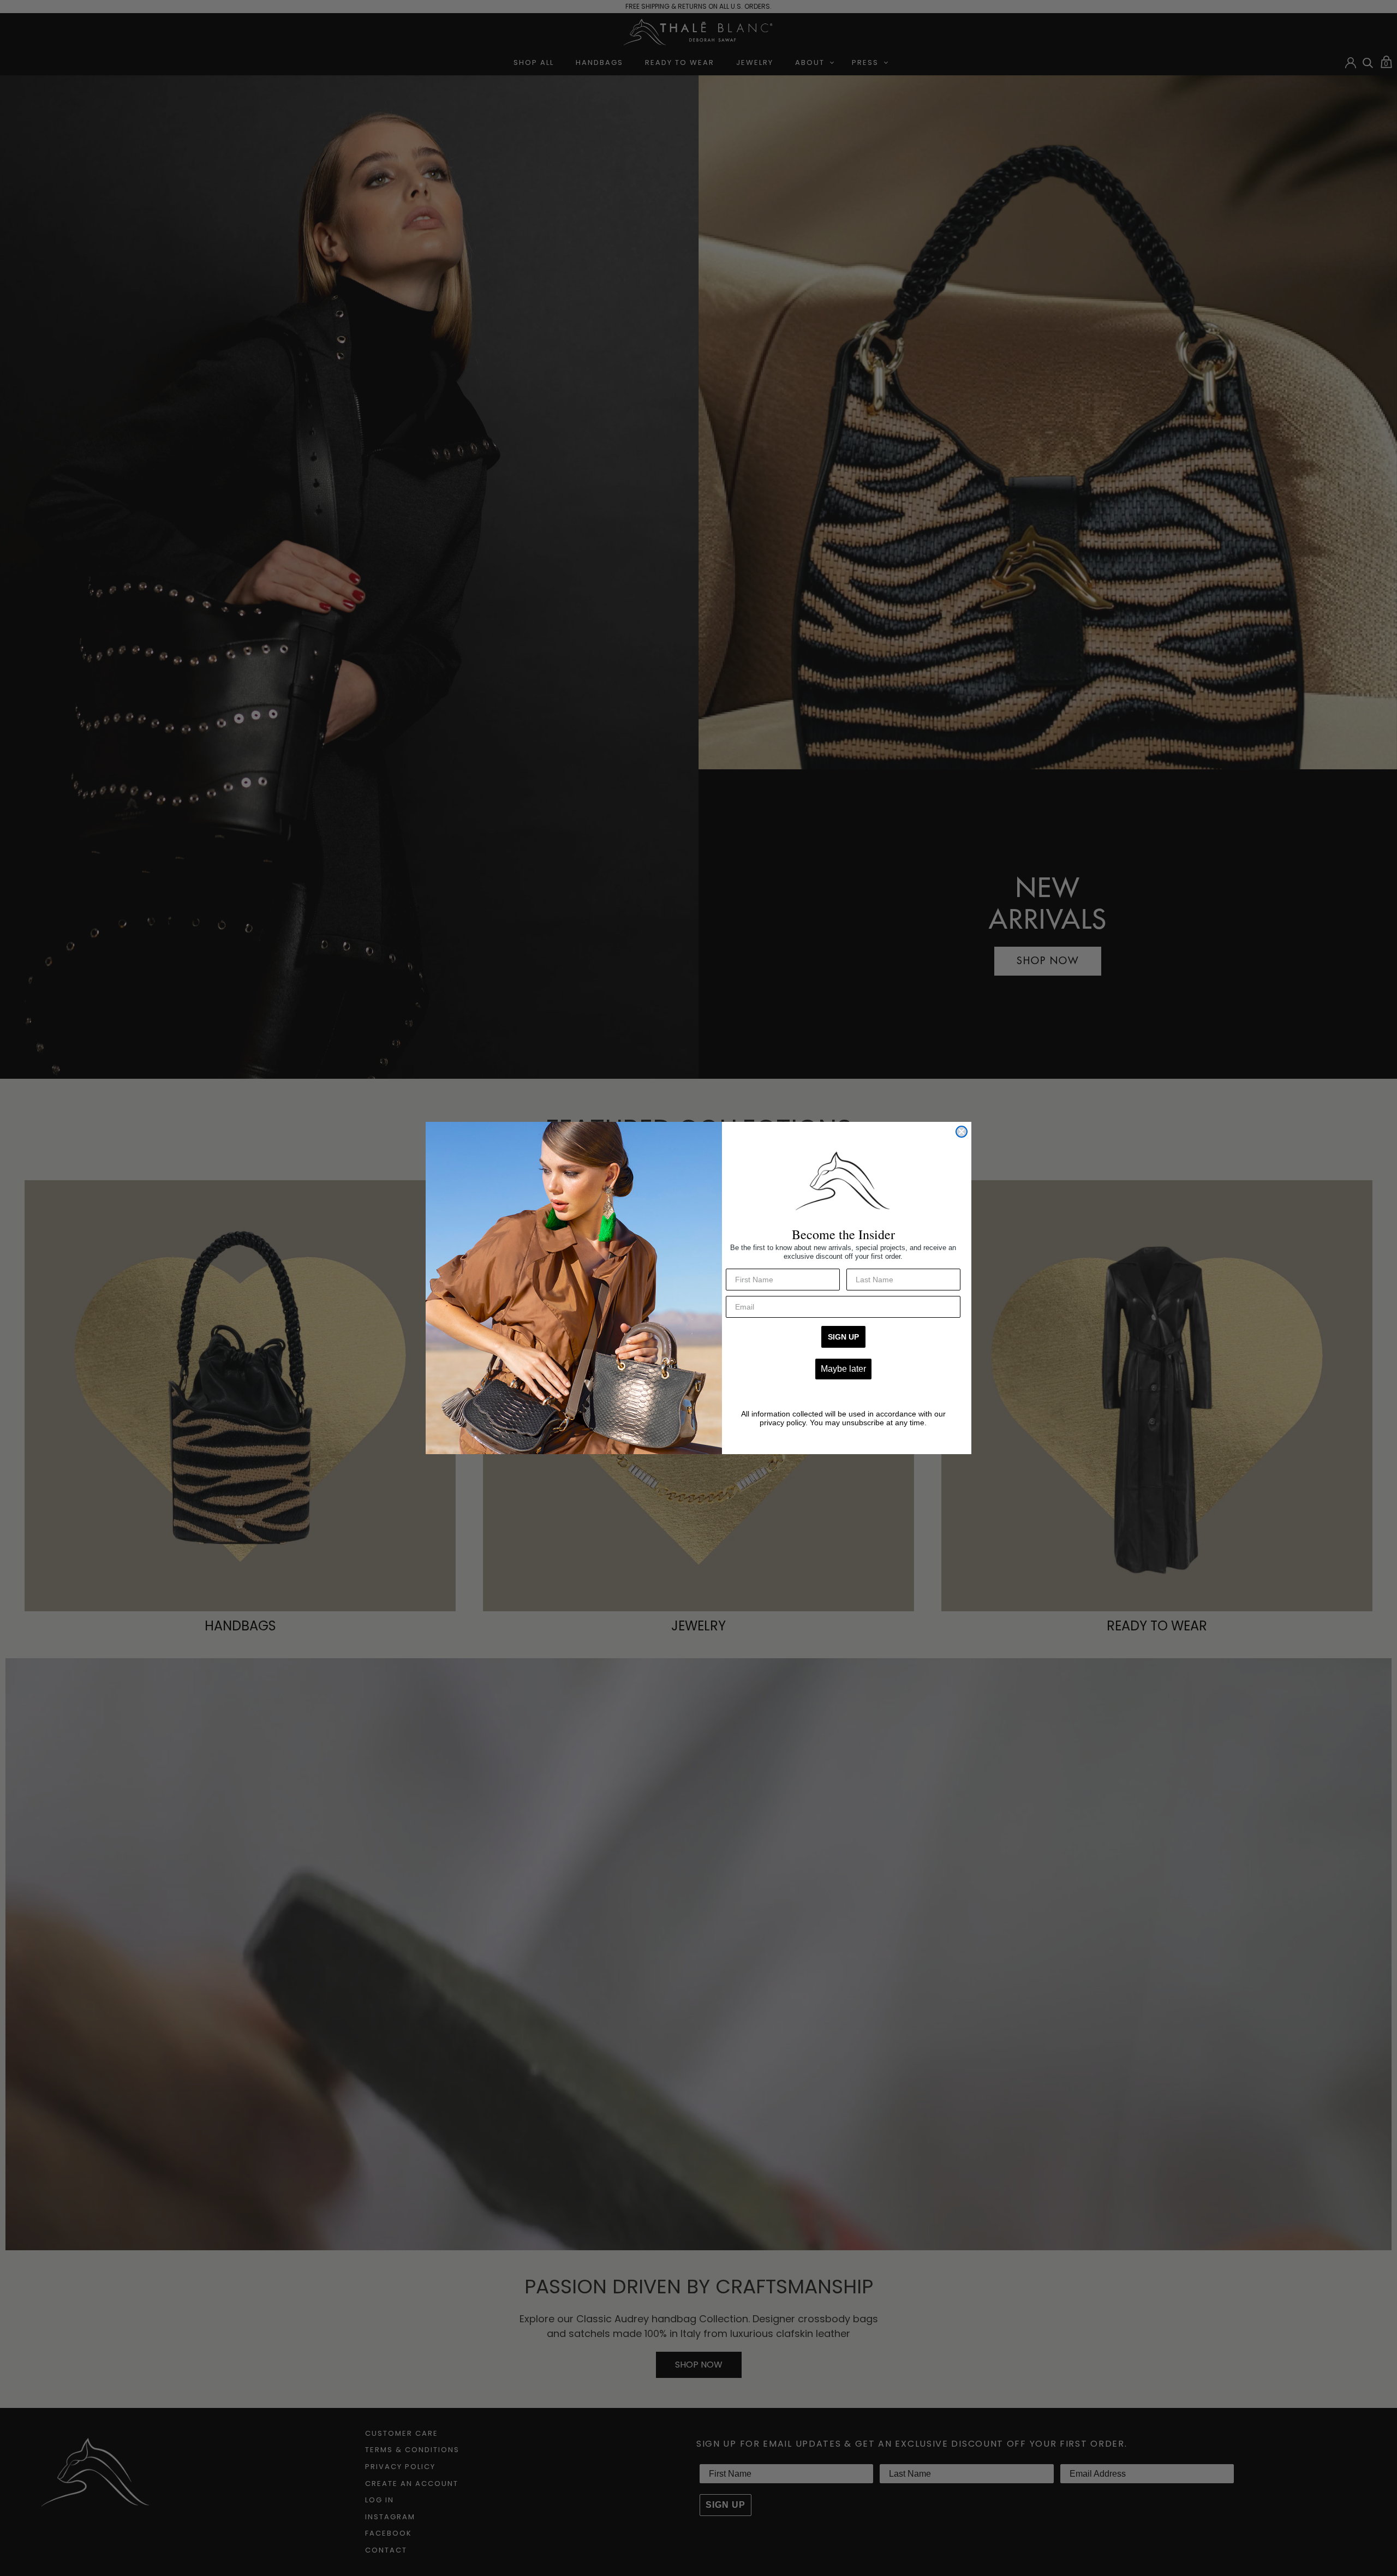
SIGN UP (843, 1337)
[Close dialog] (962, 1132)
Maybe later (843, 1369)
